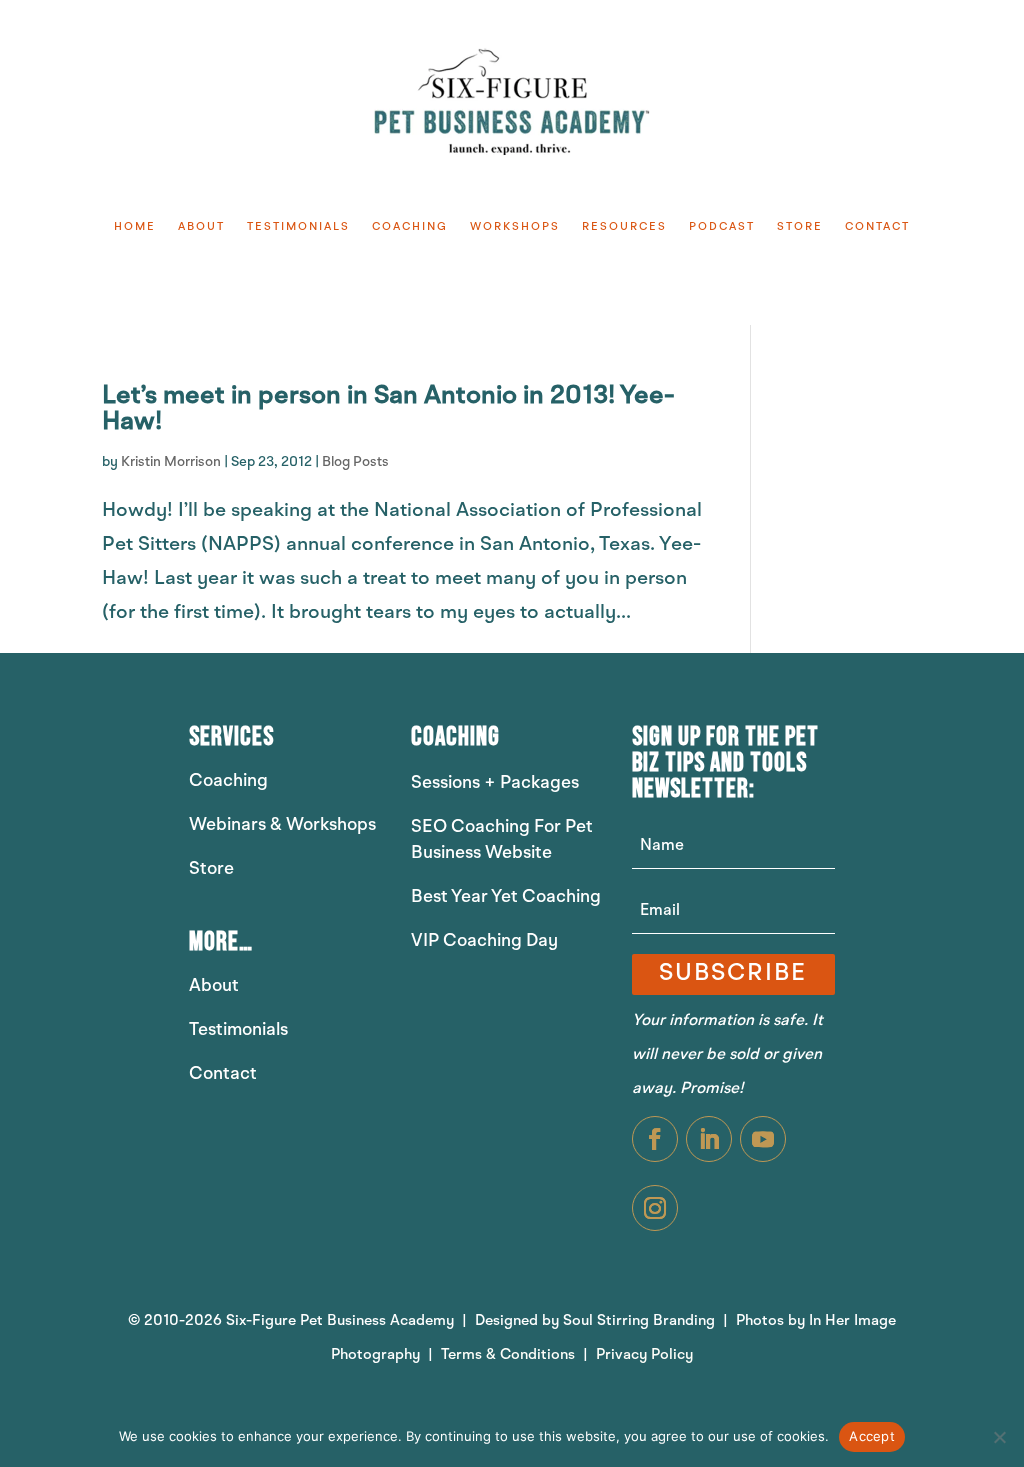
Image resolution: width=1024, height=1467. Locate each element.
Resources (624, 227)
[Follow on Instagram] (655, 1208)
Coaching (410, 227)
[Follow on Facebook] (655, 1139)
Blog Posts (355, 462)
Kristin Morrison (171, 462)
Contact (877, 227)
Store (800, 227)
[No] (999, 1437)
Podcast (722, 227)
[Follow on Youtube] (763, 1139)
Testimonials (298, 227)
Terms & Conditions (510, 1355)
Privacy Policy (644, 1355)
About (201, 227)
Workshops (515, 227)
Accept (872, 1436)
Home (135, 227)
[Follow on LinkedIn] (709, 1139)
